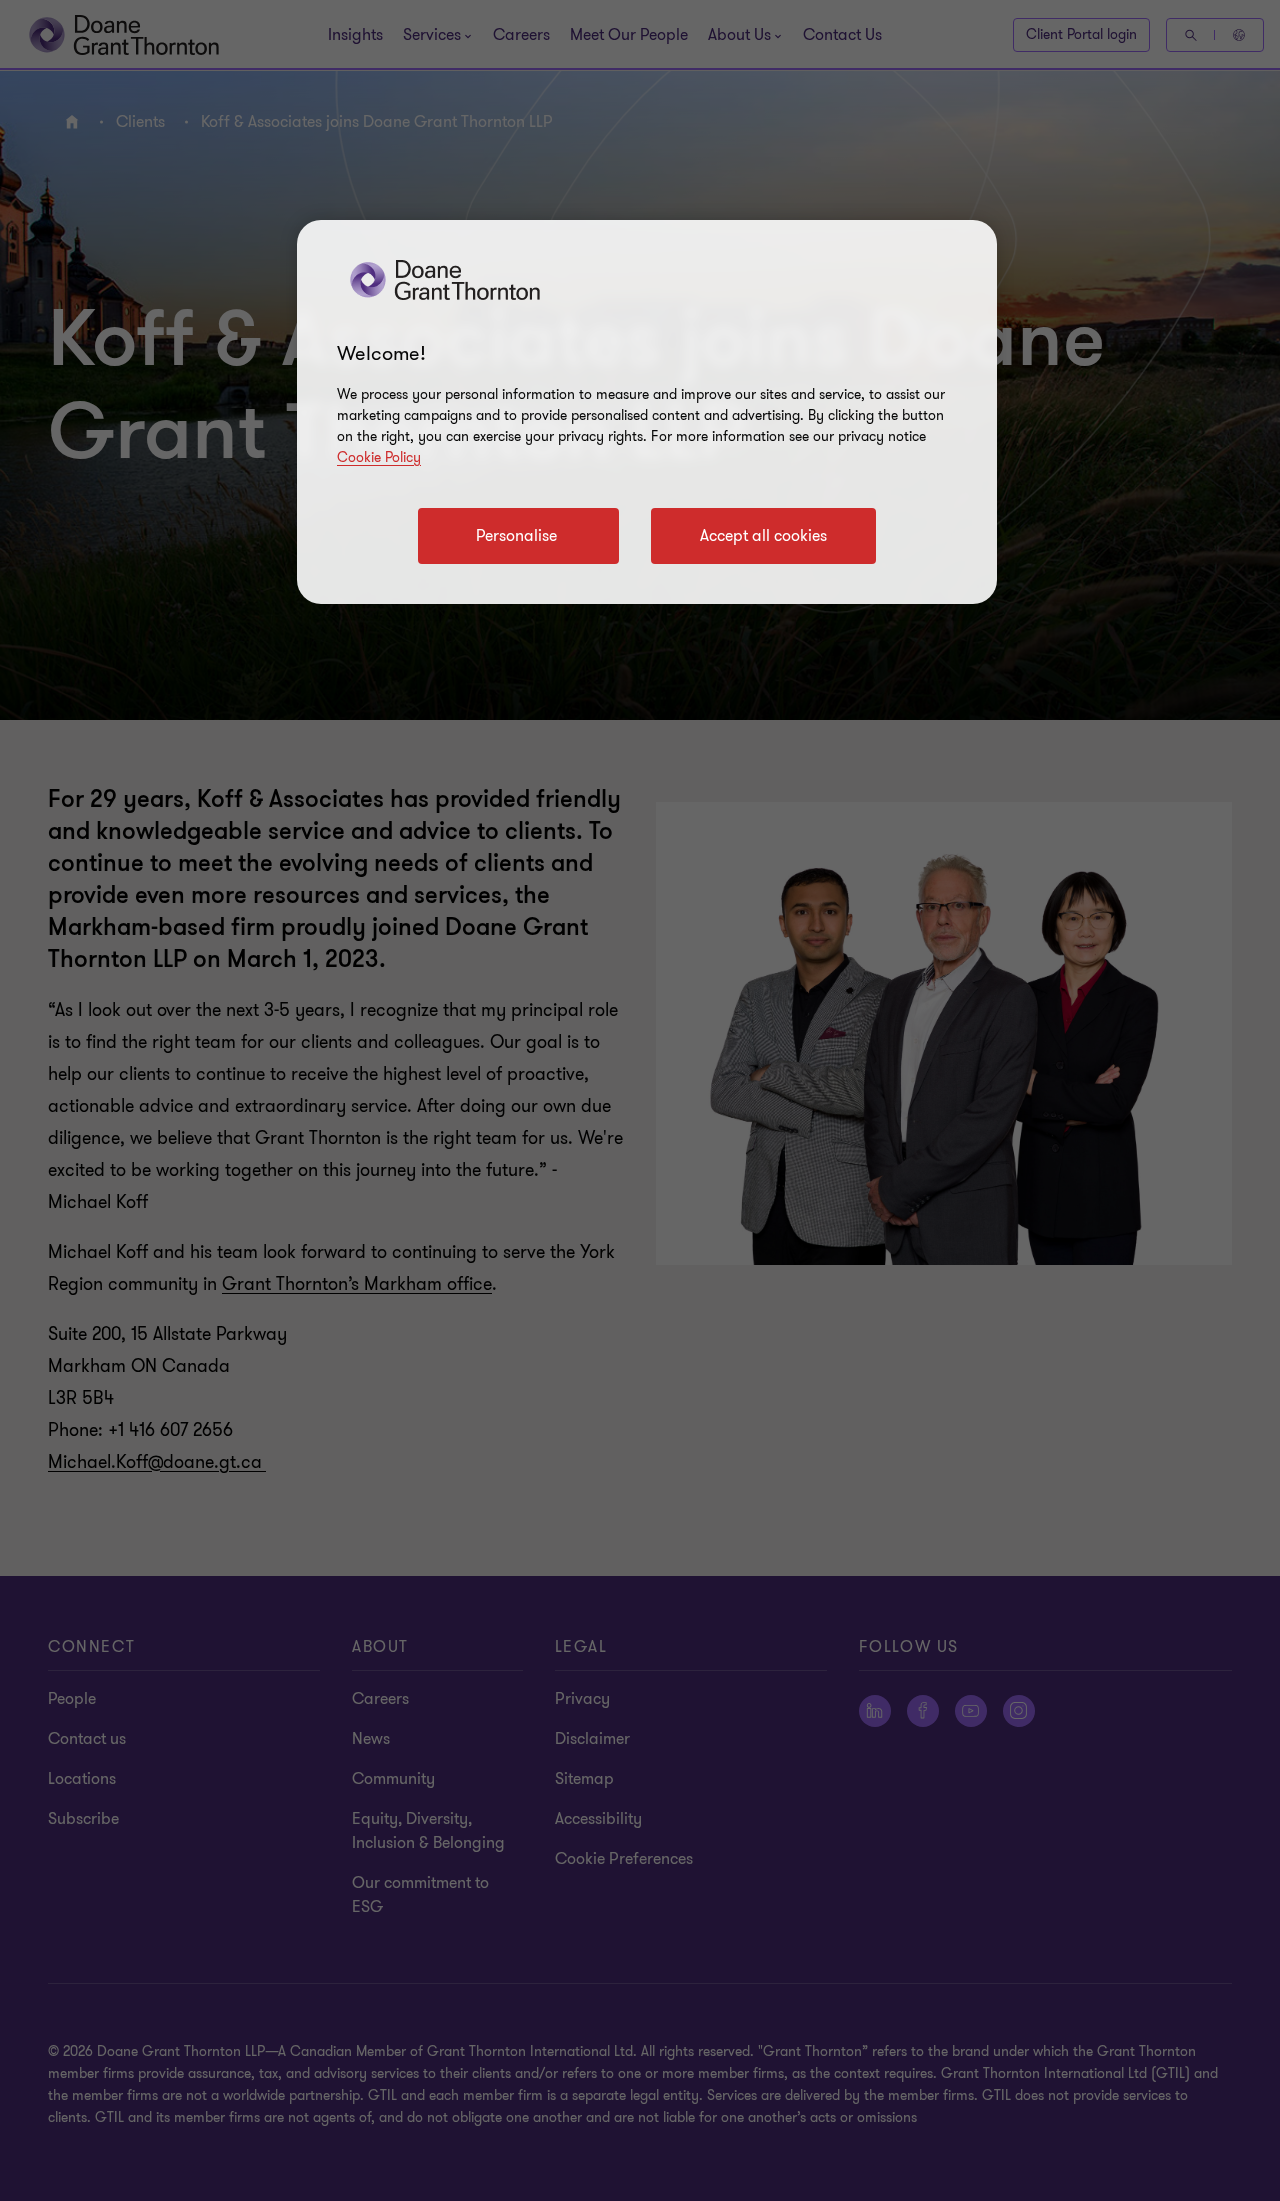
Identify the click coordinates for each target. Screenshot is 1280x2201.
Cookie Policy (379, 457)
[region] (647, 412)
